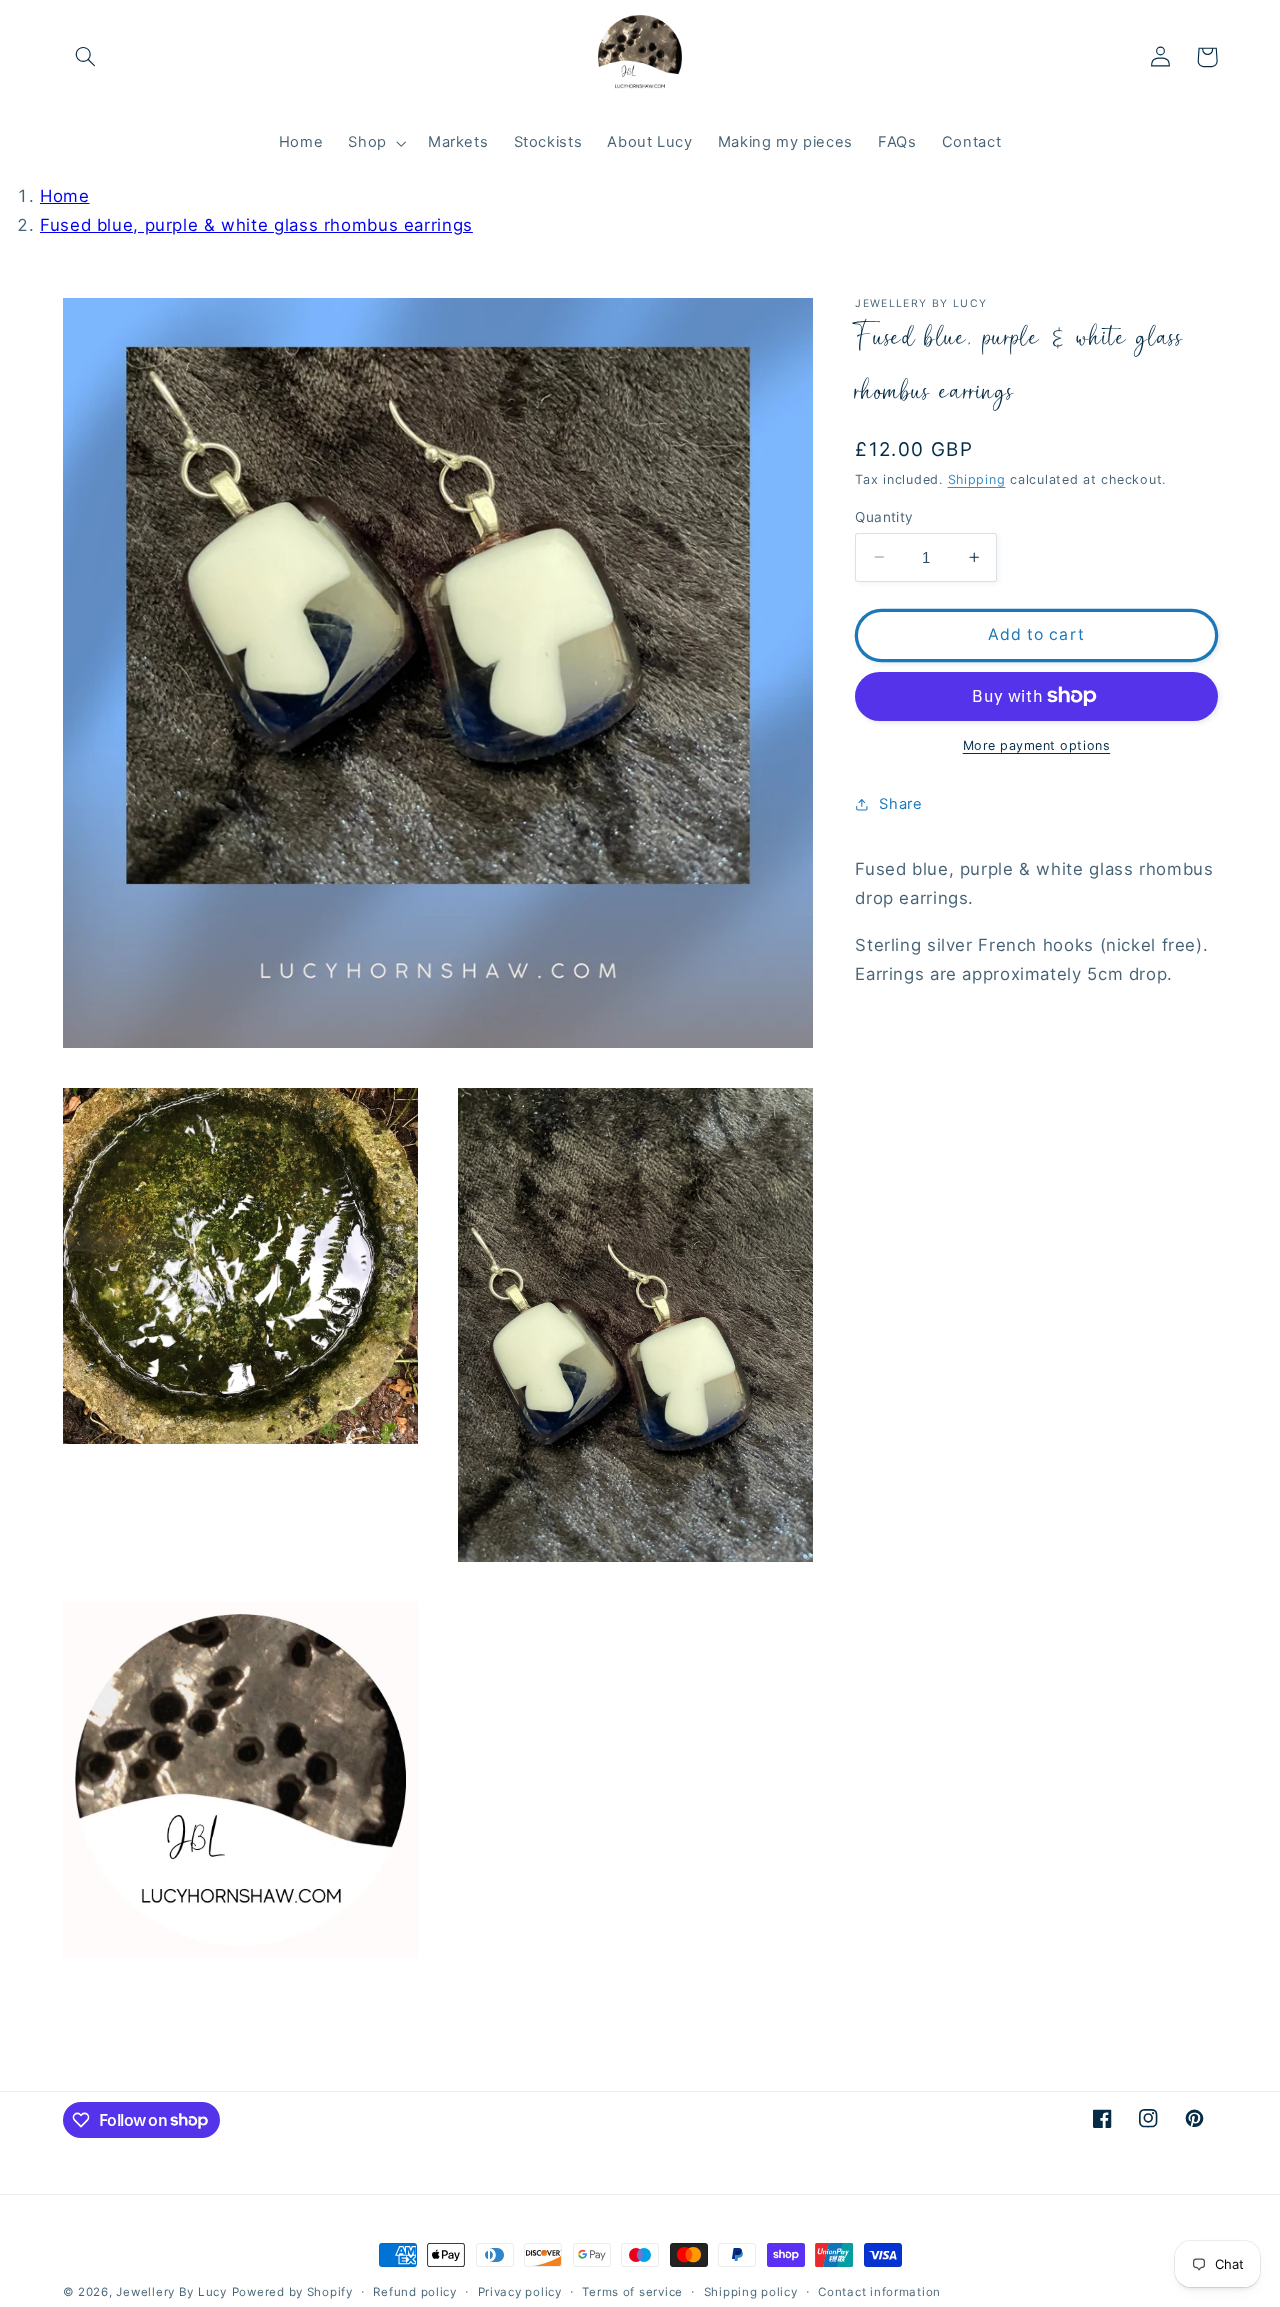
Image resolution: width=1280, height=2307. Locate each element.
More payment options (1037, 745)
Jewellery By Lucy (171, 2292)
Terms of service (632, 2292)
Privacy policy (520, 2292)
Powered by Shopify (292, 2292)
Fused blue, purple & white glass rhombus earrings (256, 225)
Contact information (879, 2292)
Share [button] (900, 804)
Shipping (977, 478)
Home (65, 196)
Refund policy (415, 2292)
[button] (86, 57)
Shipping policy (751, 2292)
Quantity (884, 516)
